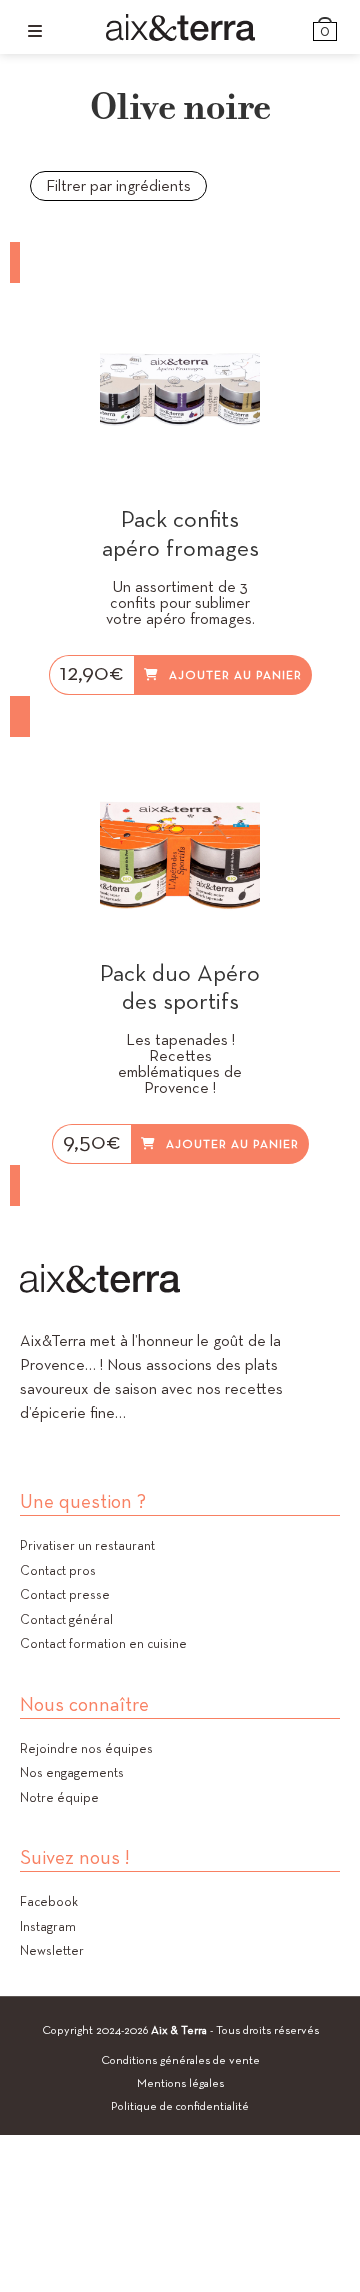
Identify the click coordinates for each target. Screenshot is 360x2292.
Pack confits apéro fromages (180, 534)
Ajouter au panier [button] (235, 674)
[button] (250, 310)
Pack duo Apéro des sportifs (180, 988)
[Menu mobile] (35, 31)
